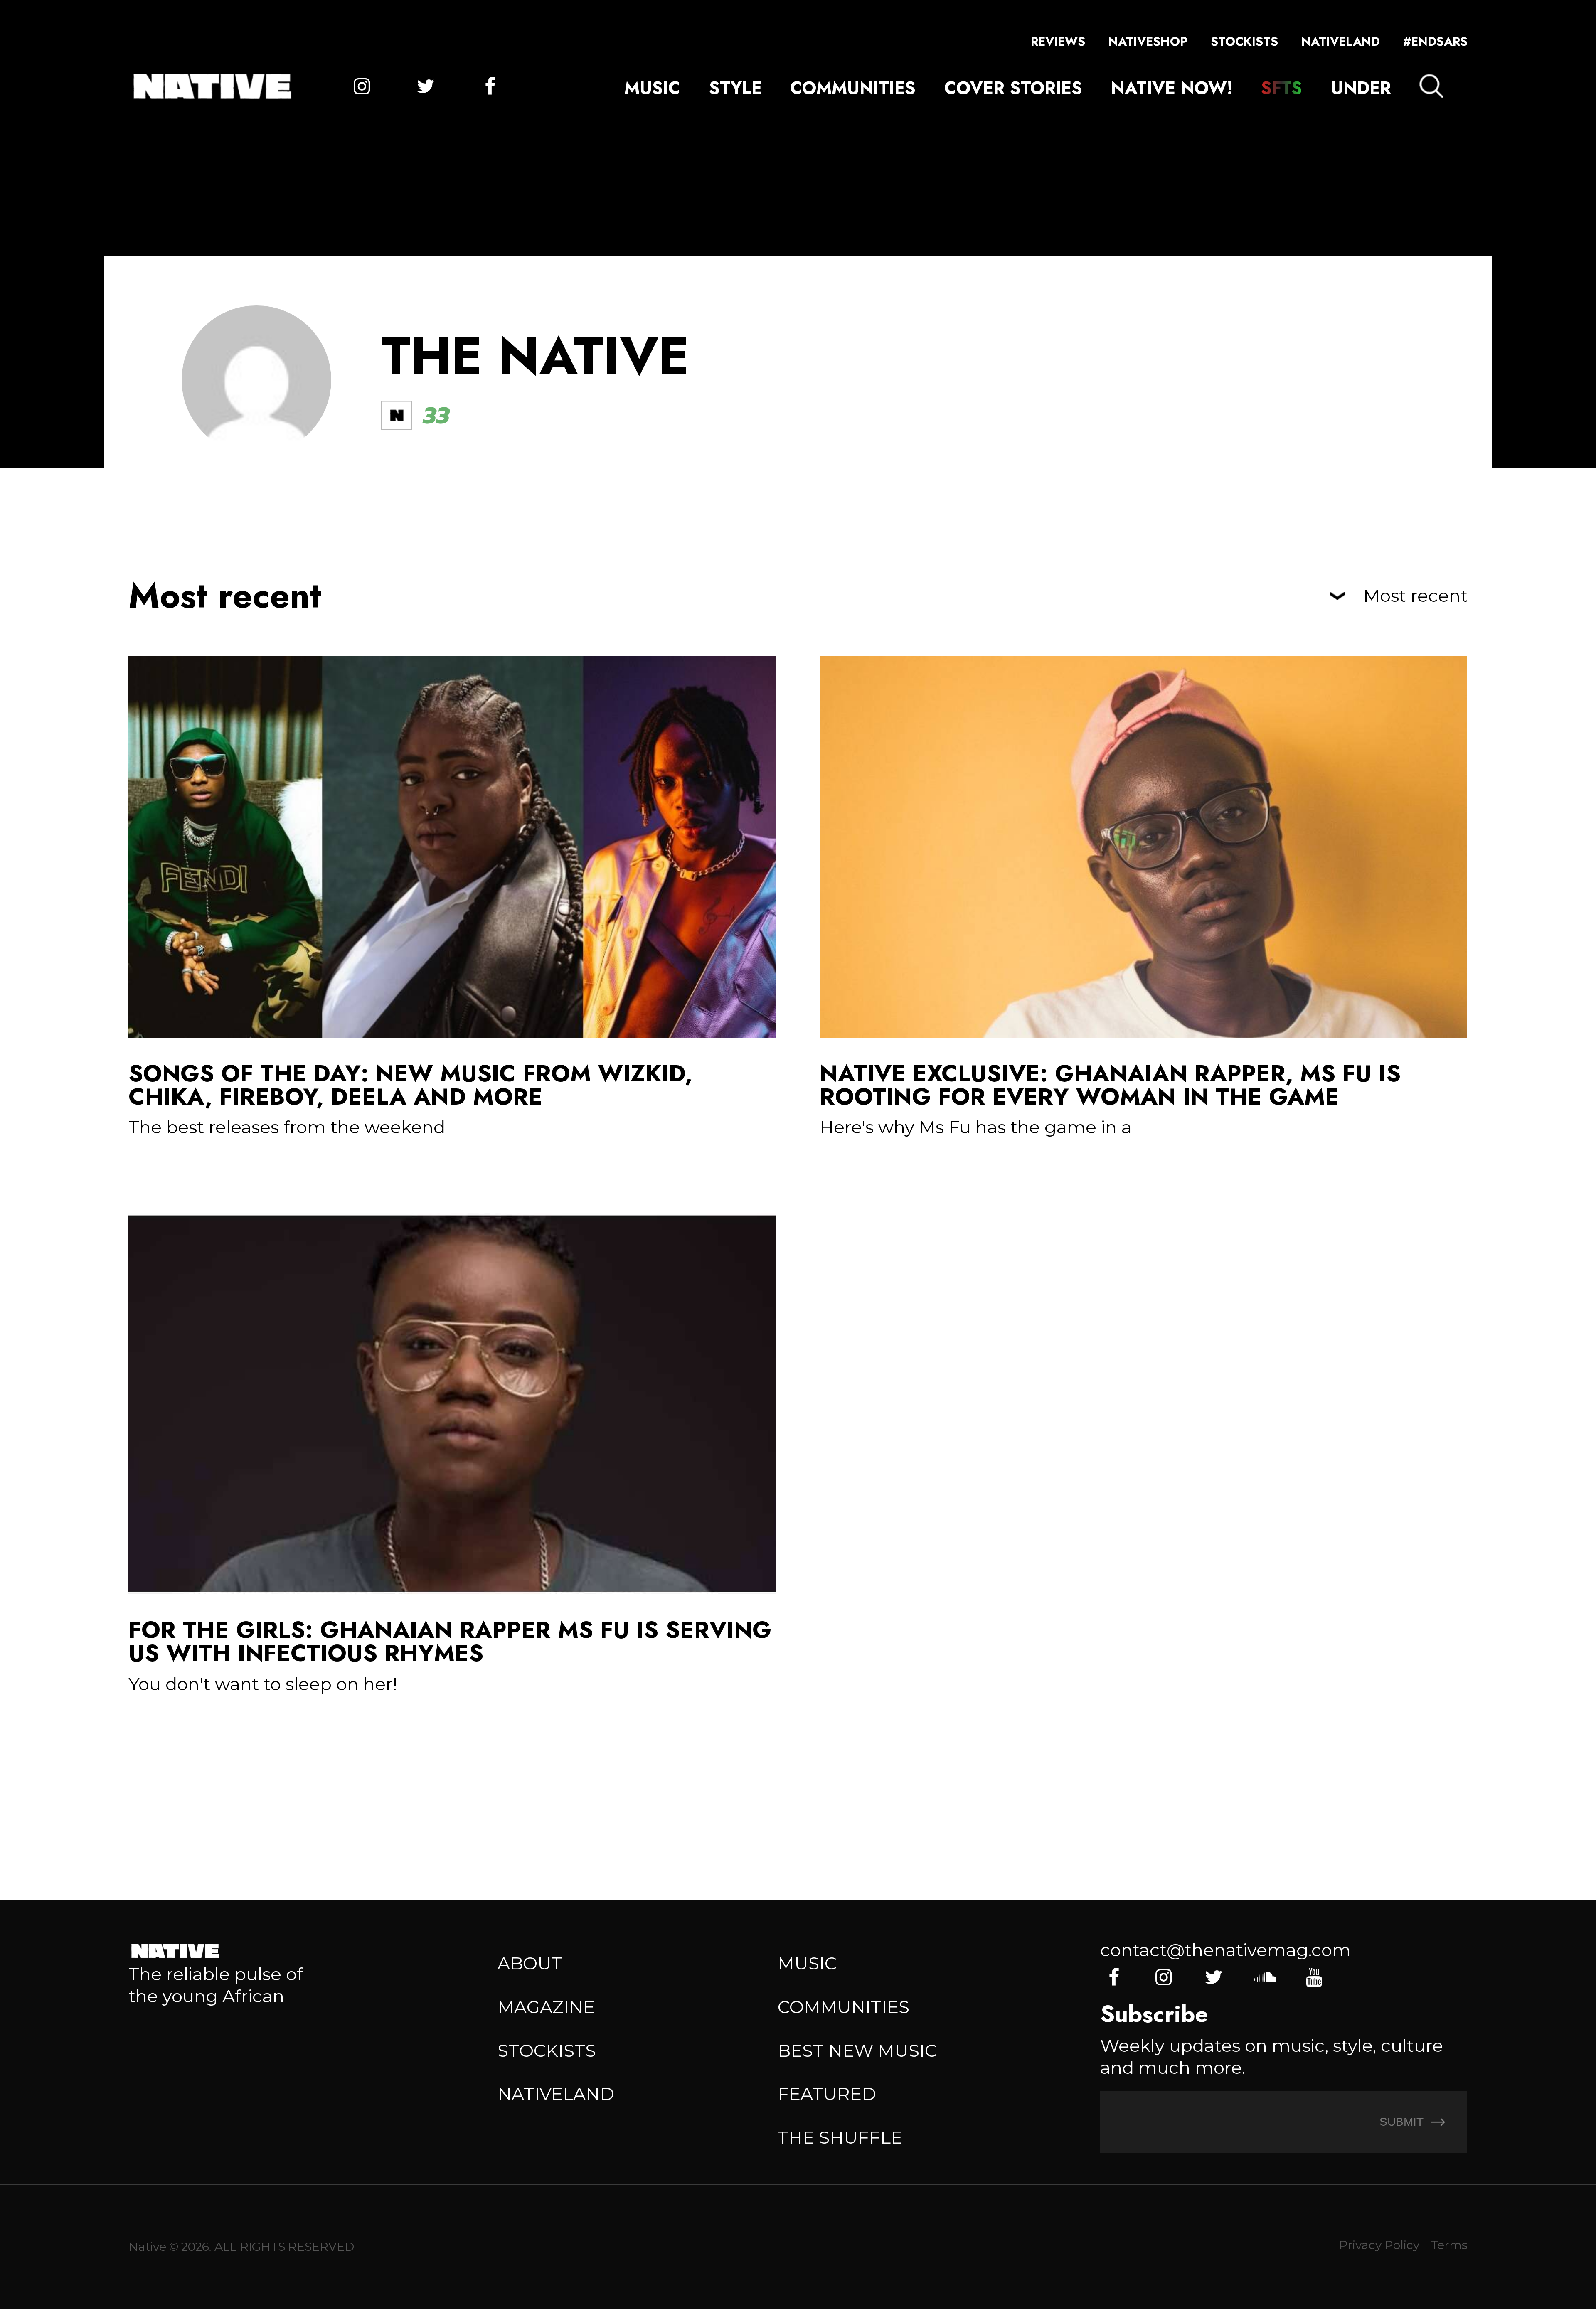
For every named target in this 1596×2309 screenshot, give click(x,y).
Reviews (1058, 42)
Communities (853, 88)
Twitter (426, 86)
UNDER (1361, 88)
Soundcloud (1264, 1977)
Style (735, 88)
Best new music (857, 2051)
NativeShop (1148, 42)
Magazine (546, 2007)
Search (1431, 86)
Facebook (490, 86)
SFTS (1282, 88)
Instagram (362, 86)
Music (652, 88)
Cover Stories (1013, 88)
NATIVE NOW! (1172, 88)
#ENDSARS (1435, 42)
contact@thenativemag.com (1225, 1950)
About (530, 1963)
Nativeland (1341, 42)
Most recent (1415, 596)
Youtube (1314, 1977)
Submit (1403, 2122)
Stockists (1244, 42)
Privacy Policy (1379, 2245)
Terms (1449, 2245)
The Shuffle (840, 2137)
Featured (827, 2094)
